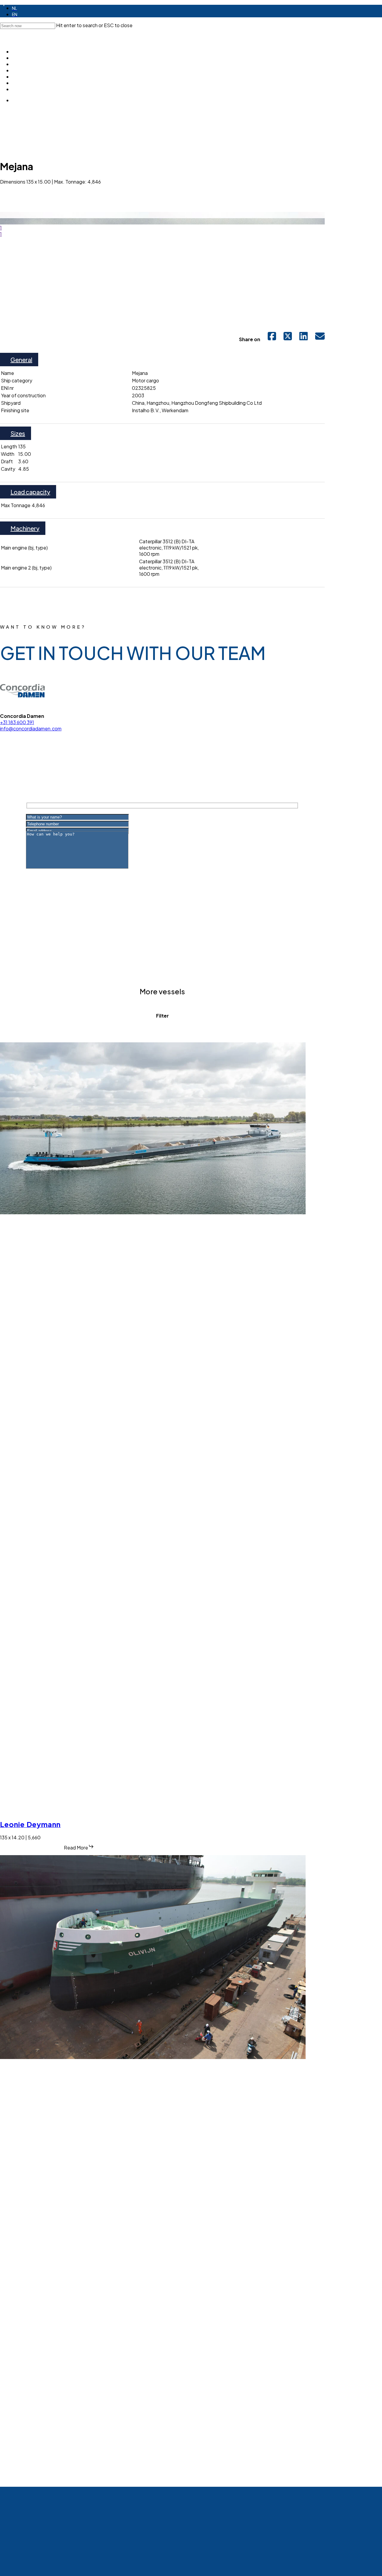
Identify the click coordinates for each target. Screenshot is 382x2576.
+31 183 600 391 (17, 722)
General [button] (21, 360)
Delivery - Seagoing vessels (259, 1028)
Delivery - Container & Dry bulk (41, 1028)
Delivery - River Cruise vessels (180, 1028)
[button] (30, 194)
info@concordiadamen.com (31, 728)
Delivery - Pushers (111, 1028)
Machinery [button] (25, 528)
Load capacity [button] (30, 492)
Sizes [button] (18, 433)
